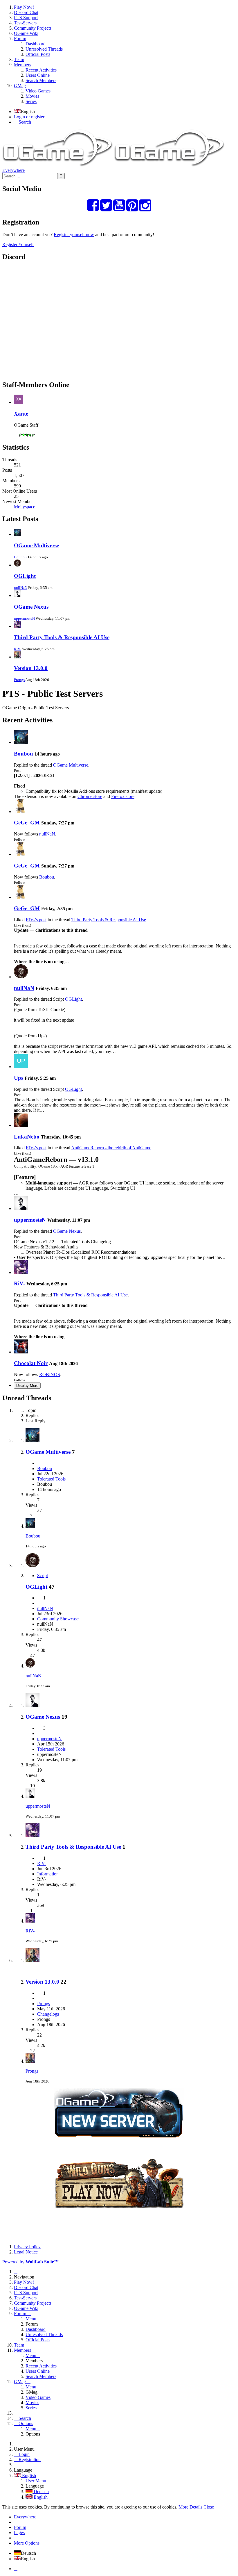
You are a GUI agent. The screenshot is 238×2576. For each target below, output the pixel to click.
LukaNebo (27, 1137)
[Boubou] (21, 742)
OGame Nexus (31, 607)
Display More (27, 1386)
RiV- (18, 649)
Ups (19, 1078)
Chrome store (90, 796)
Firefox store (123, 796)
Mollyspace (25, 507)
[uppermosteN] (21, 1208)
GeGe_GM (27, 823)
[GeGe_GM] (21, 812)
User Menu (36, 2481)
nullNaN (21, 588)
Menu (31, 2319)
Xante (21, 414)
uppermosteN (24, 618)
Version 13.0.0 (31, 668)
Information (48, 1874)
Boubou (20, 557)
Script (43, 1575)
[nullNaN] (21, 977)
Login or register (29, 117)
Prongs (19, 680)
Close (209, 2507)
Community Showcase (58, 1619)
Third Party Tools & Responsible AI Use (62, 637)
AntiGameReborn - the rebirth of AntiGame (111, 1148)
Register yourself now (74, 235)
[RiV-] (21, 1272)
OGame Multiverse (36, 545)
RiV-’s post (36, 920)
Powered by (30, 2262)
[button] (119, 54)
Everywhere (13, 170)
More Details (190, 2507)
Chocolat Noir (31, 1363)
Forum (20, 2527)
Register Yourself (18, 244)
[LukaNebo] (21, 1125)
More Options (27, 2543)
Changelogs (48, 2014)
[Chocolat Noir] (21, 1352)
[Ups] (21, 1067)
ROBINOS (50, 1375)
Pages (19, 2533)
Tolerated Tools (51, 1479)
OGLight (25, 576)
